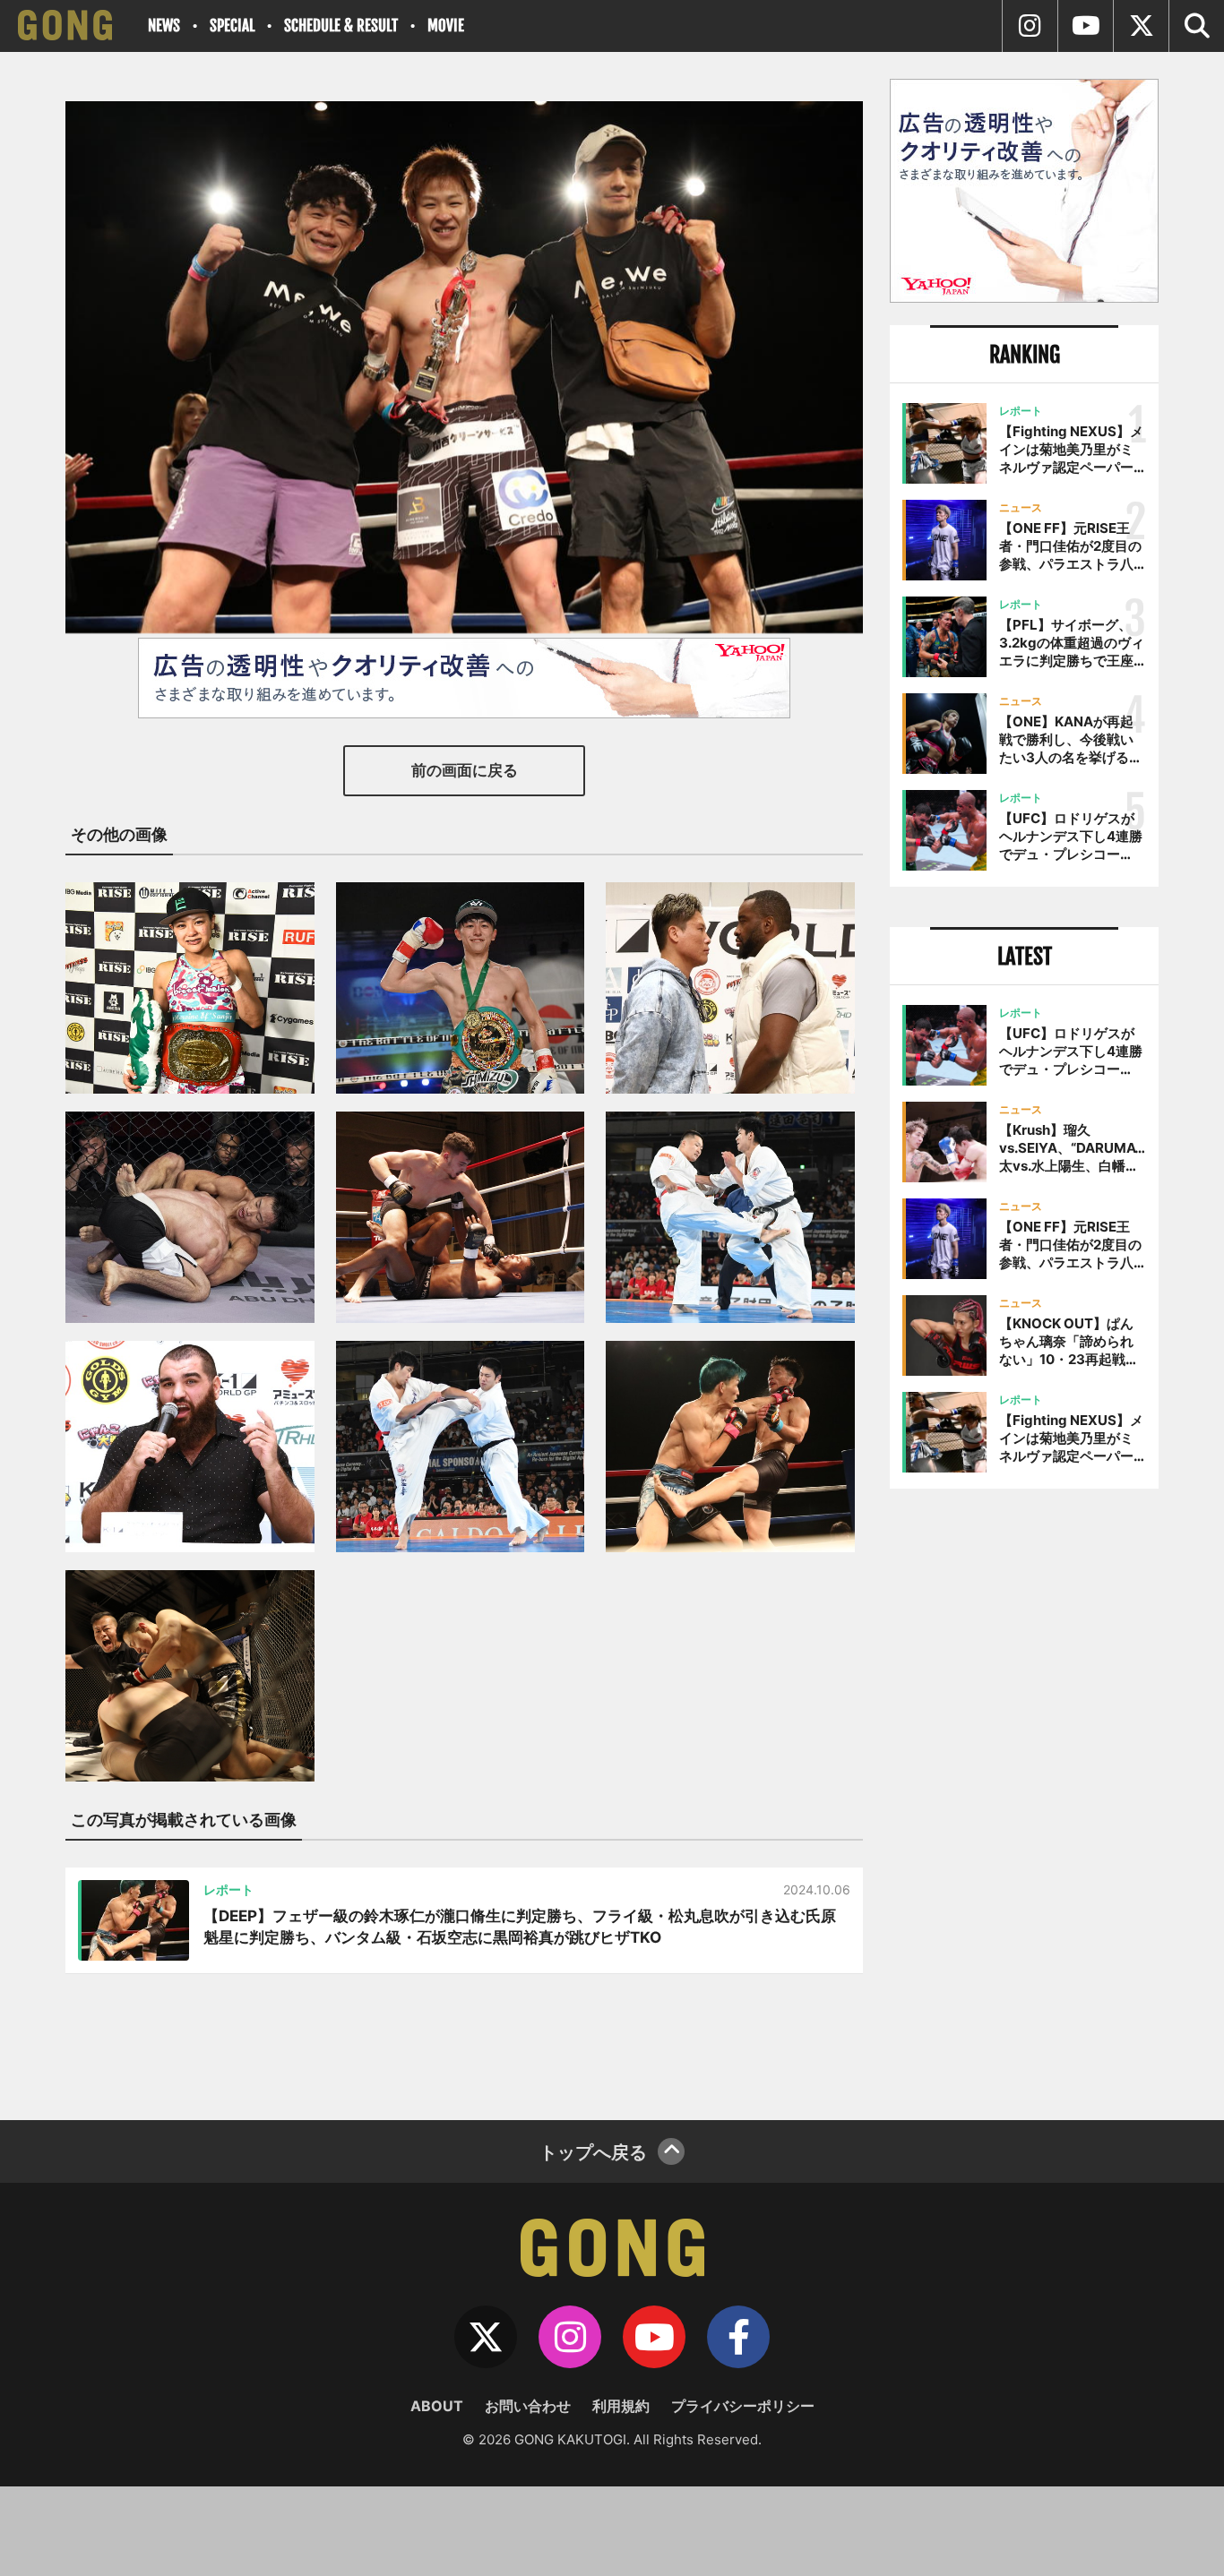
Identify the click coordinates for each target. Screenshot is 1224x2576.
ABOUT (437, 2406)
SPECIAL (232, 26)
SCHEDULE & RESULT (341, 26)
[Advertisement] (1024, 1798)
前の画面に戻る (465, 770)
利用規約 (621, 2406)
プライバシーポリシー (743, 2406)
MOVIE (446, 26)
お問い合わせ (528, 2406)
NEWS (164, 26)
